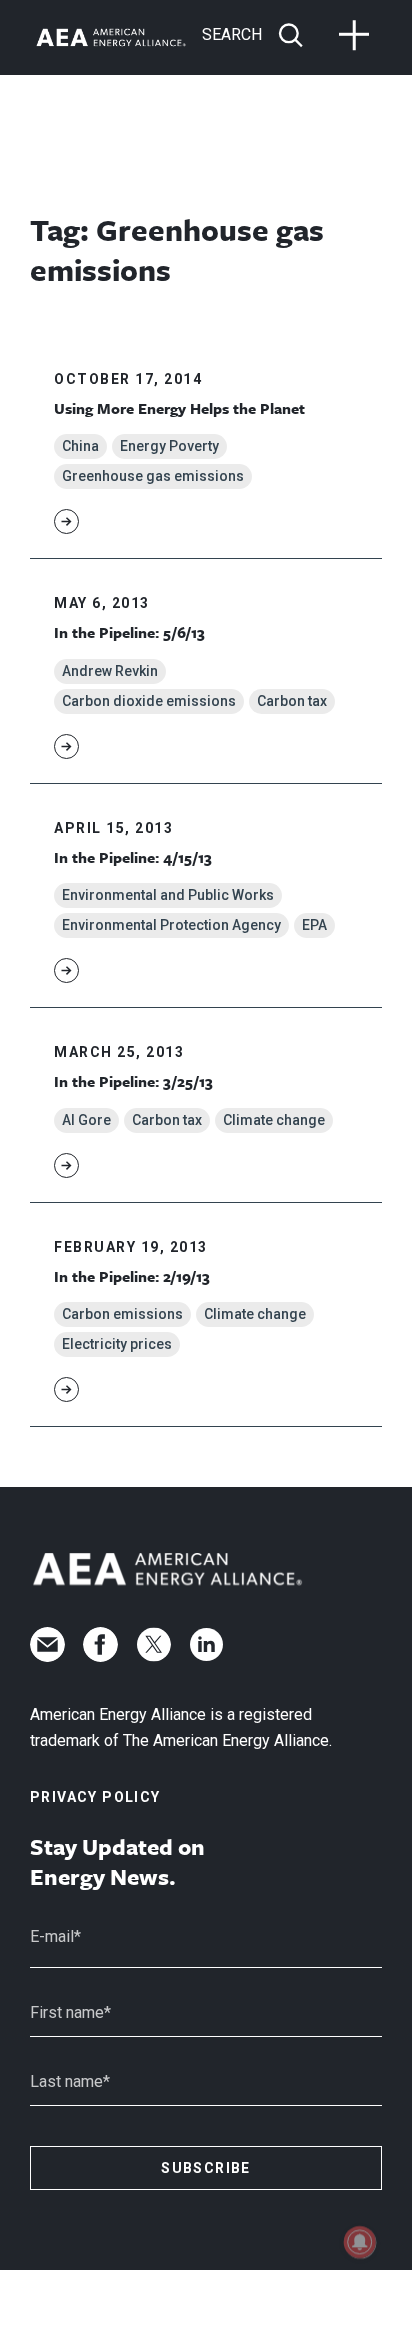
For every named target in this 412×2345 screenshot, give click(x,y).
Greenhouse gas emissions (153, 476)
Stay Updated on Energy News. (117, 1862)
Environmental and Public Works (168, 895)
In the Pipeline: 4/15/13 (133, 857)
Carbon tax (292, 701)
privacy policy (95, 1797)
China (80, 446)
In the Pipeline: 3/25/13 (133, 1081)
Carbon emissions (122, 1314)
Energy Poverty (169, 446)
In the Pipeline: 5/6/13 (129, 632)
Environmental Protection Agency (171, 925)
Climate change (274, 1120)
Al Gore (86, 1120)
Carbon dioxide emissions (149, 701)
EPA (314, 925)
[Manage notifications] (360, 2242)
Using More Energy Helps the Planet (179, 408)
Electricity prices (117, 1344)
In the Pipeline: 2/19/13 (132, 1276)
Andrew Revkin (110, 671)
